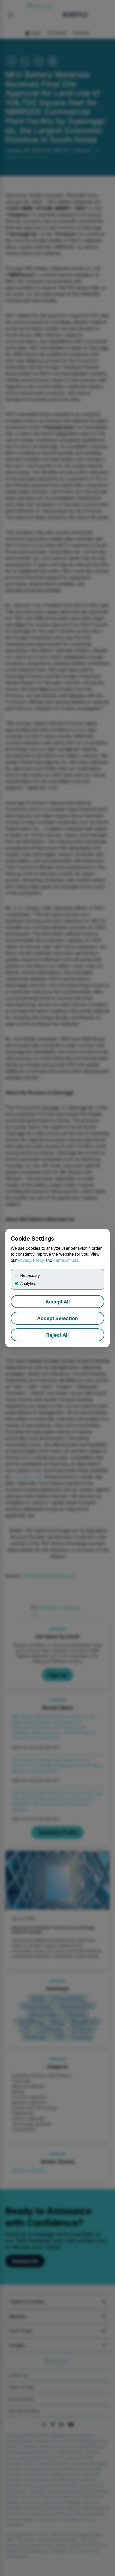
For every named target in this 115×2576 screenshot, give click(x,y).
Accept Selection (57, 1318)
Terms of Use (66, 1260)
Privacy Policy (31, 1260)
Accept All (58, 1302)
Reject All (57, 1335)
